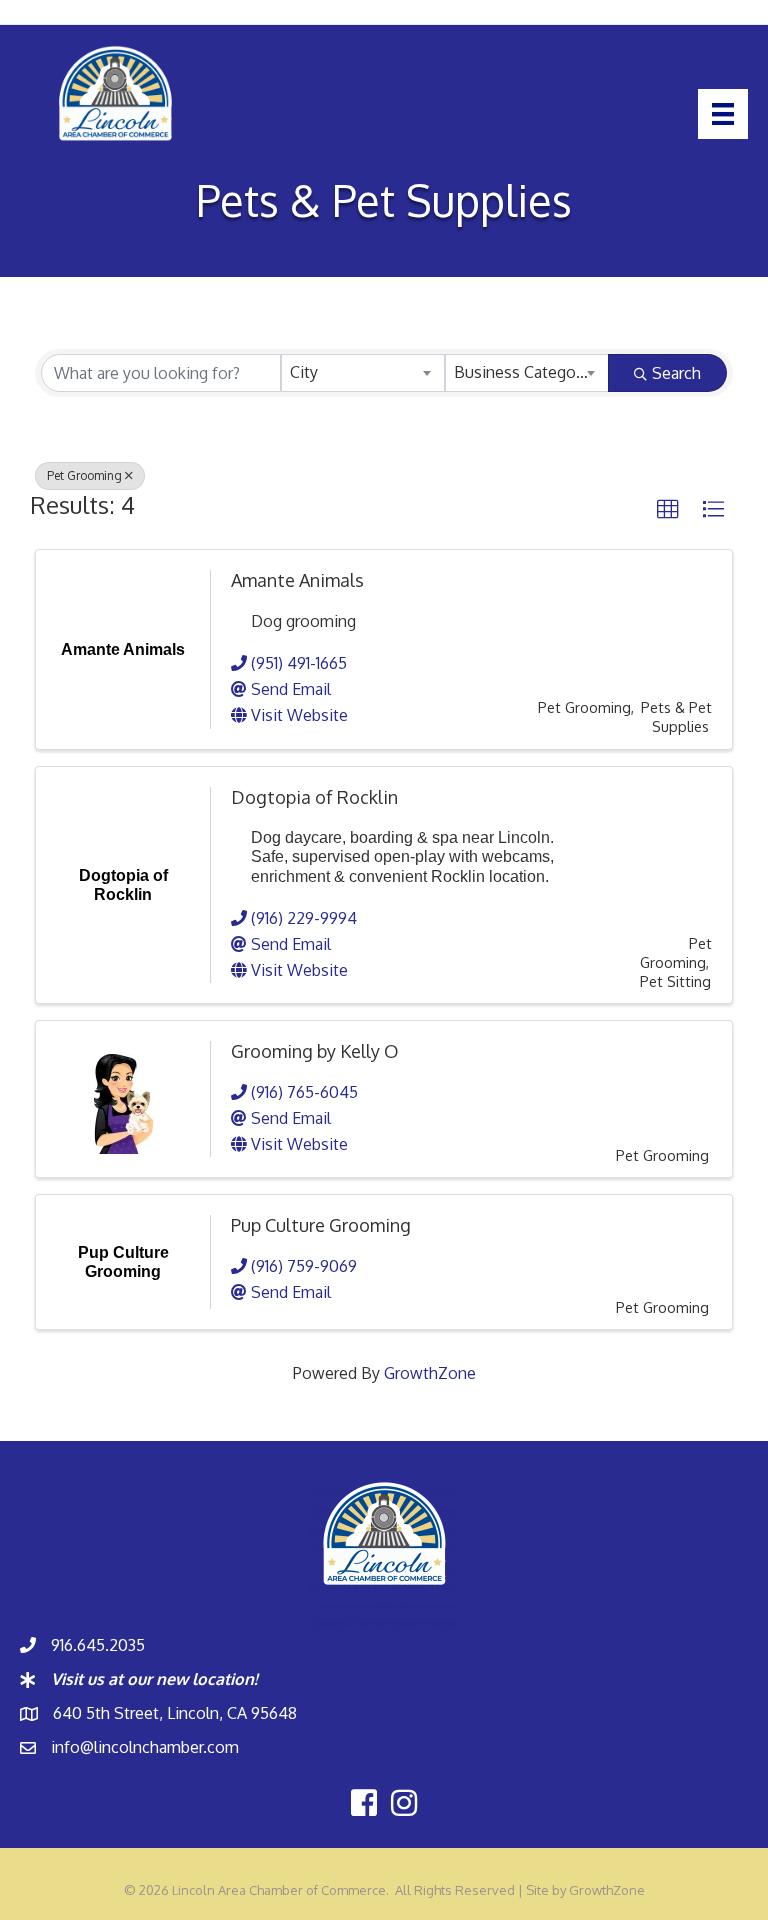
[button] (668, 510)
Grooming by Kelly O (315, 1051)
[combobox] (363, 373)
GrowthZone (430, 1373)
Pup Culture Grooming (321, 1225)
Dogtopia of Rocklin (314, 797)
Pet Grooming (84, 475)
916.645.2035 (98, 1645)
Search (676, 373)
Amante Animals (297, 580)
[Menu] (723, 114)
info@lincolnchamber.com (145, 1747)
